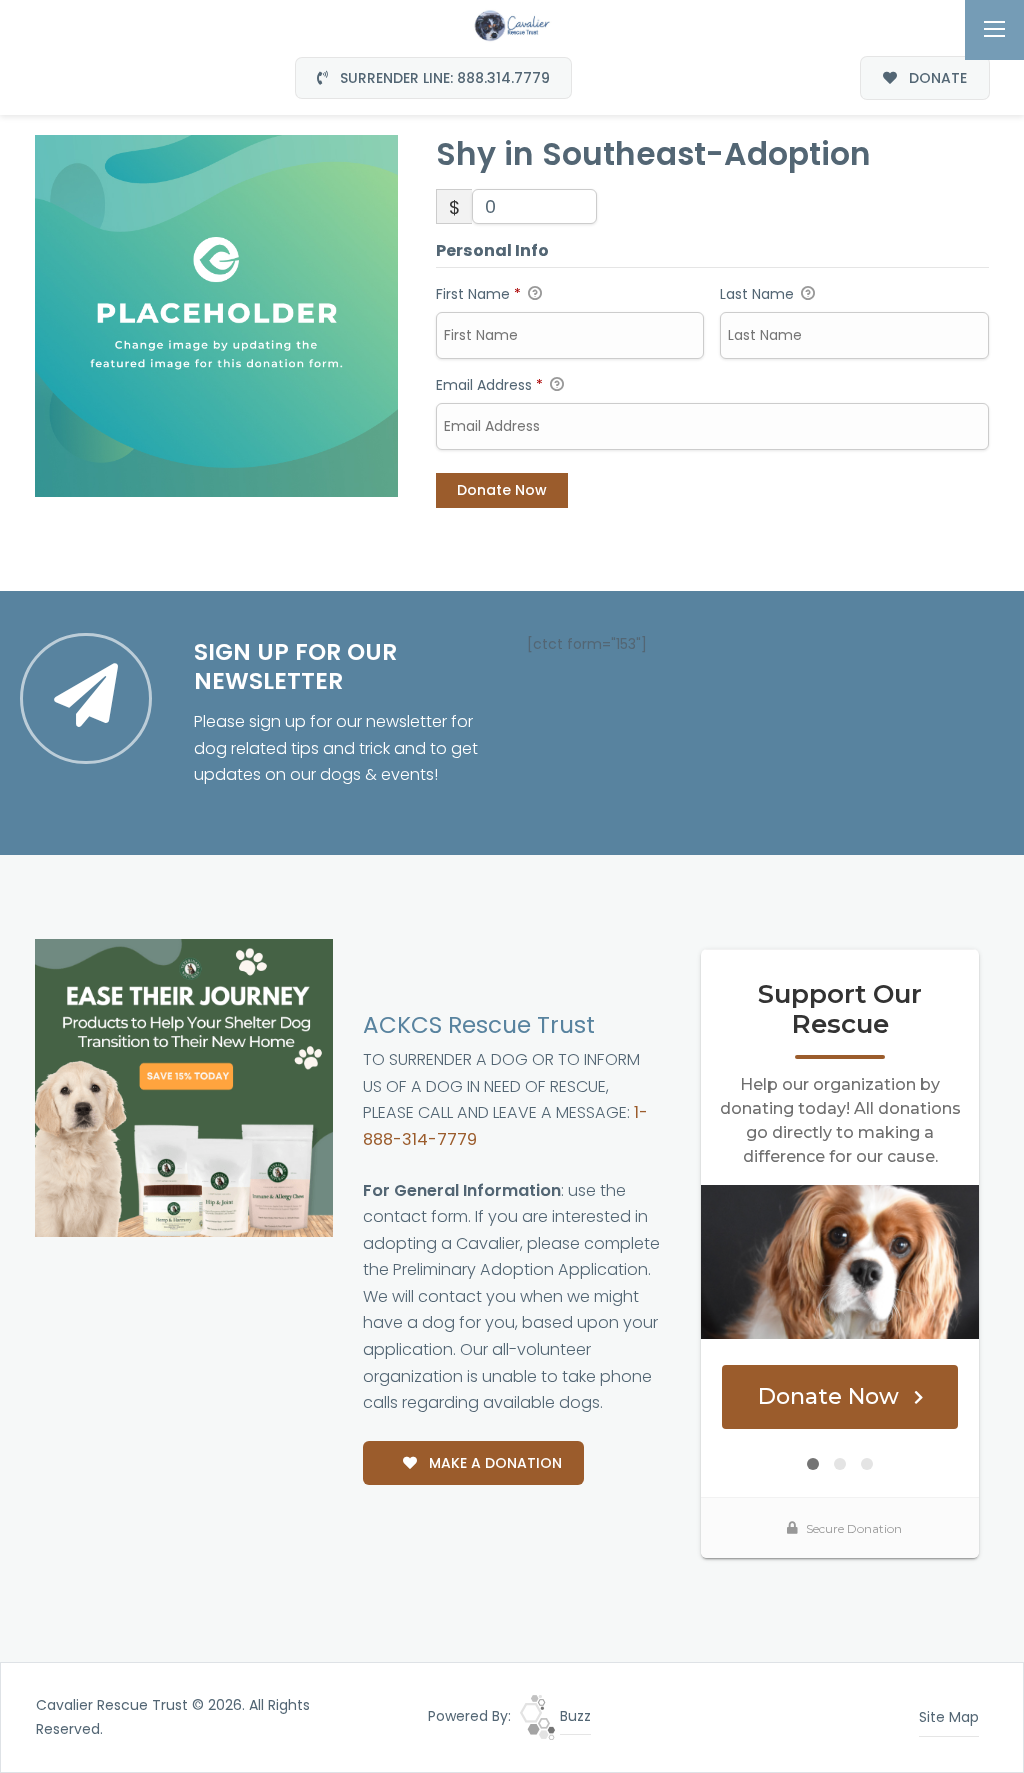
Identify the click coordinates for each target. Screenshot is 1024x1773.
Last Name (759, 294)
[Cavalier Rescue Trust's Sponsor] (184, 1087)
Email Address (489, 385)
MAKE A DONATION (493, 1463)
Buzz (573, 1716)
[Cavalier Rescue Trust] (512, 24)
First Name (478, 294)
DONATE (936, 78)
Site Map (949, 1717)
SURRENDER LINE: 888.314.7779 (443, 78)
